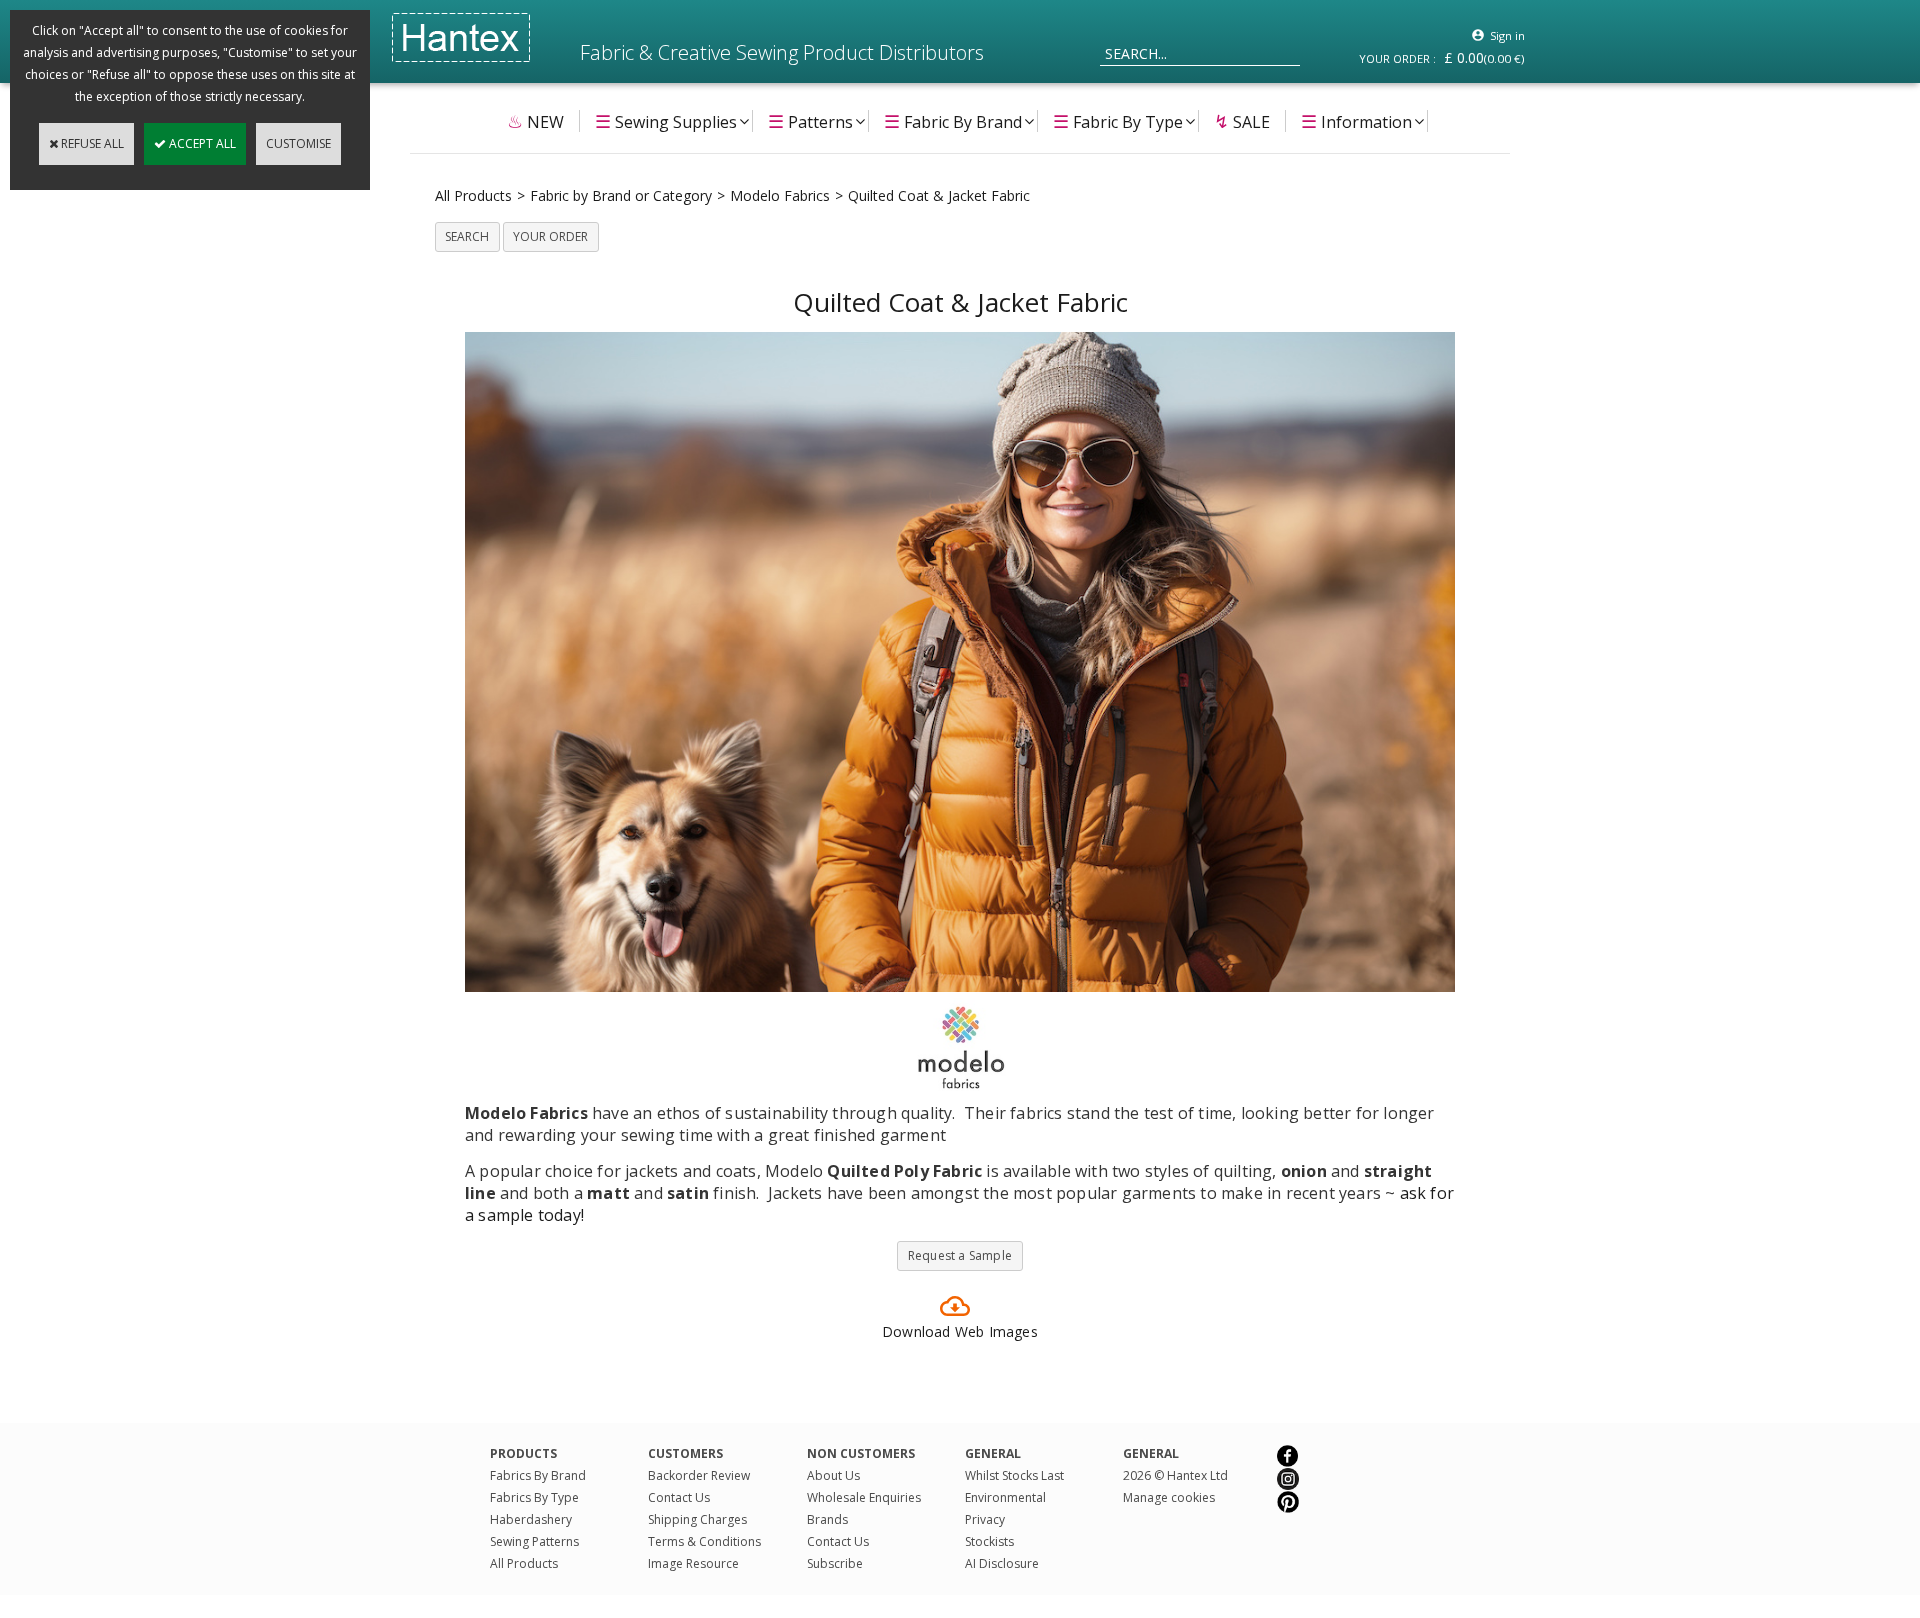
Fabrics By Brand (538, 1475)
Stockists (989, 1541)
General (1151, 1453)
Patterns (810, 121)
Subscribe (835, 1563)
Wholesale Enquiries (864, 1497)
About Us (833, 1475)
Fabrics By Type (534, 1497)
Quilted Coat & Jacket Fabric (939, 195)
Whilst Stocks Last (1014, 1475)
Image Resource (693, 1563)
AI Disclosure (1002, 1563)
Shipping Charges (697, 1519)
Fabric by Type (1118, 121)
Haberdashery (531, 1519)
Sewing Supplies (666, 121)
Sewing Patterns (534, 1541)
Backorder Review (699, 1475)
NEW (535, 121)
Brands (827, 1519)
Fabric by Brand (953, 121)
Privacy (985, 1519)
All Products (473, 195)
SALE (1242, 121)
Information (1356, 121)
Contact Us (679, 1497)
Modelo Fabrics (780, 195)
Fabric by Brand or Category (621, 195)
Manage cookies (1169, 1497)
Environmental (1005, 1497)
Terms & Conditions (704, 1541)
